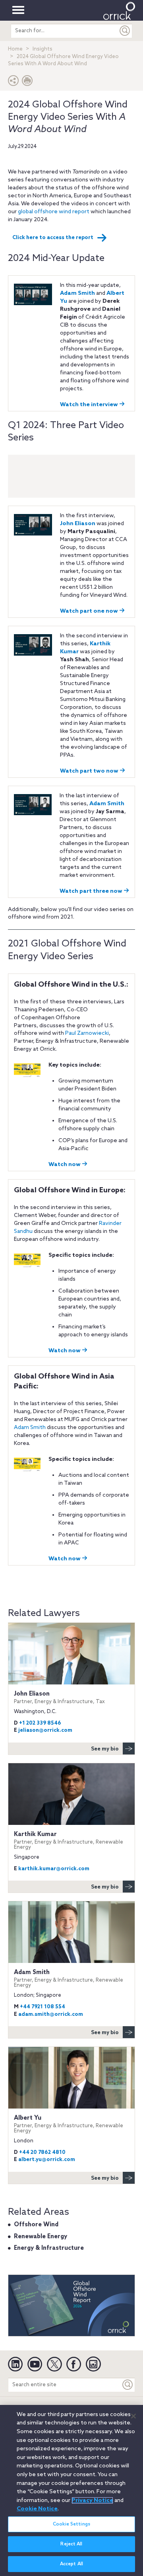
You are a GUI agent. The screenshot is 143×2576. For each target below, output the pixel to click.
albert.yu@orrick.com (47, 2160)
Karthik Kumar (69, 1841)
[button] (14, 83)
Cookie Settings (71, 2524)
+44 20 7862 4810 (42, 2153)
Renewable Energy (41, 2237)
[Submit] (125, 31)
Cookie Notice (37, 2509)
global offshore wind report (54, 212)
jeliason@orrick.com (45, 1730)
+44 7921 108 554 (43, 2007)
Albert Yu (69, 2124)
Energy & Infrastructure (49, 2248)
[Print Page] (27, 83)
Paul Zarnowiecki (87, 1033)
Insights (43, 49)
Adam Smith (30, 1428)
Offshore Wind (36, 2225)
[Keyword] (128, 2385)
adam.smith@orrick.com (51, 2014)
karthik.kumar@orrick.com (54, 1869)
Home (15, 49)
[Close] (133, 2416)
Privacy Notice (92, 2500)
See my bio (105, 1749)
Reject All (71, 2544)
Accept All (71, 2564)
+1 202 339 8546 (40, 1723)
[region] (71, 2490)
